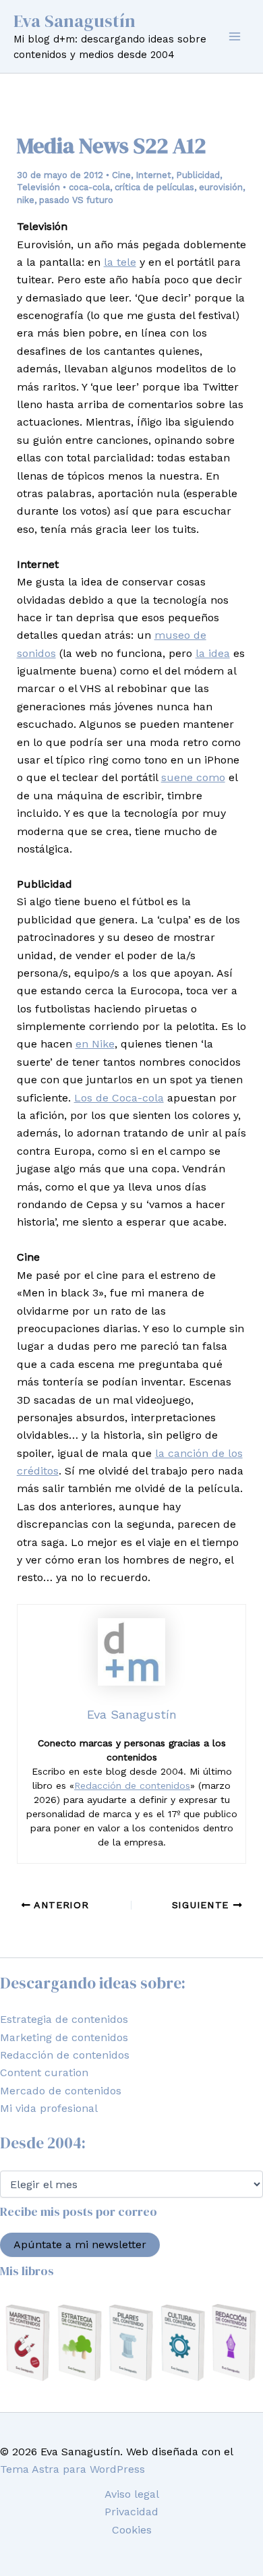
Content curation (44, 2072)
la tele (120, 262)
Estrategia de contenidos (64, 2019)
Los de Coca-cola (119, 1098)
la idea (213, 653)
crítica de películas (154, 187)
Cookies (132, 2530)
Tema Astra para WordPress (72, 2469)
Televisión (38, 187)
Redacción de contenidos (132, 1785)
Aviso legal (132, 2494)
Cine (121, 175)
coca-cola (89, 187)
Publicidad (198, 175)
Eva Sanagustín (75, 21)
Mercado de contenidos (61, 2091)
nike (26, 200)
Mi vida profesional (49, 2108)
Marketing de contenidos (64, 2037)
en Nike (95, 1044)
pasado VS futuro (76, 200)
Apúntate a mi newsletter (80, 2244)
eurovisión (221, 187)
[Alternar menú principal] (235, 36)
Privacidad (131, 2512)
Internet (153, 175)
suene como (193, 777)
